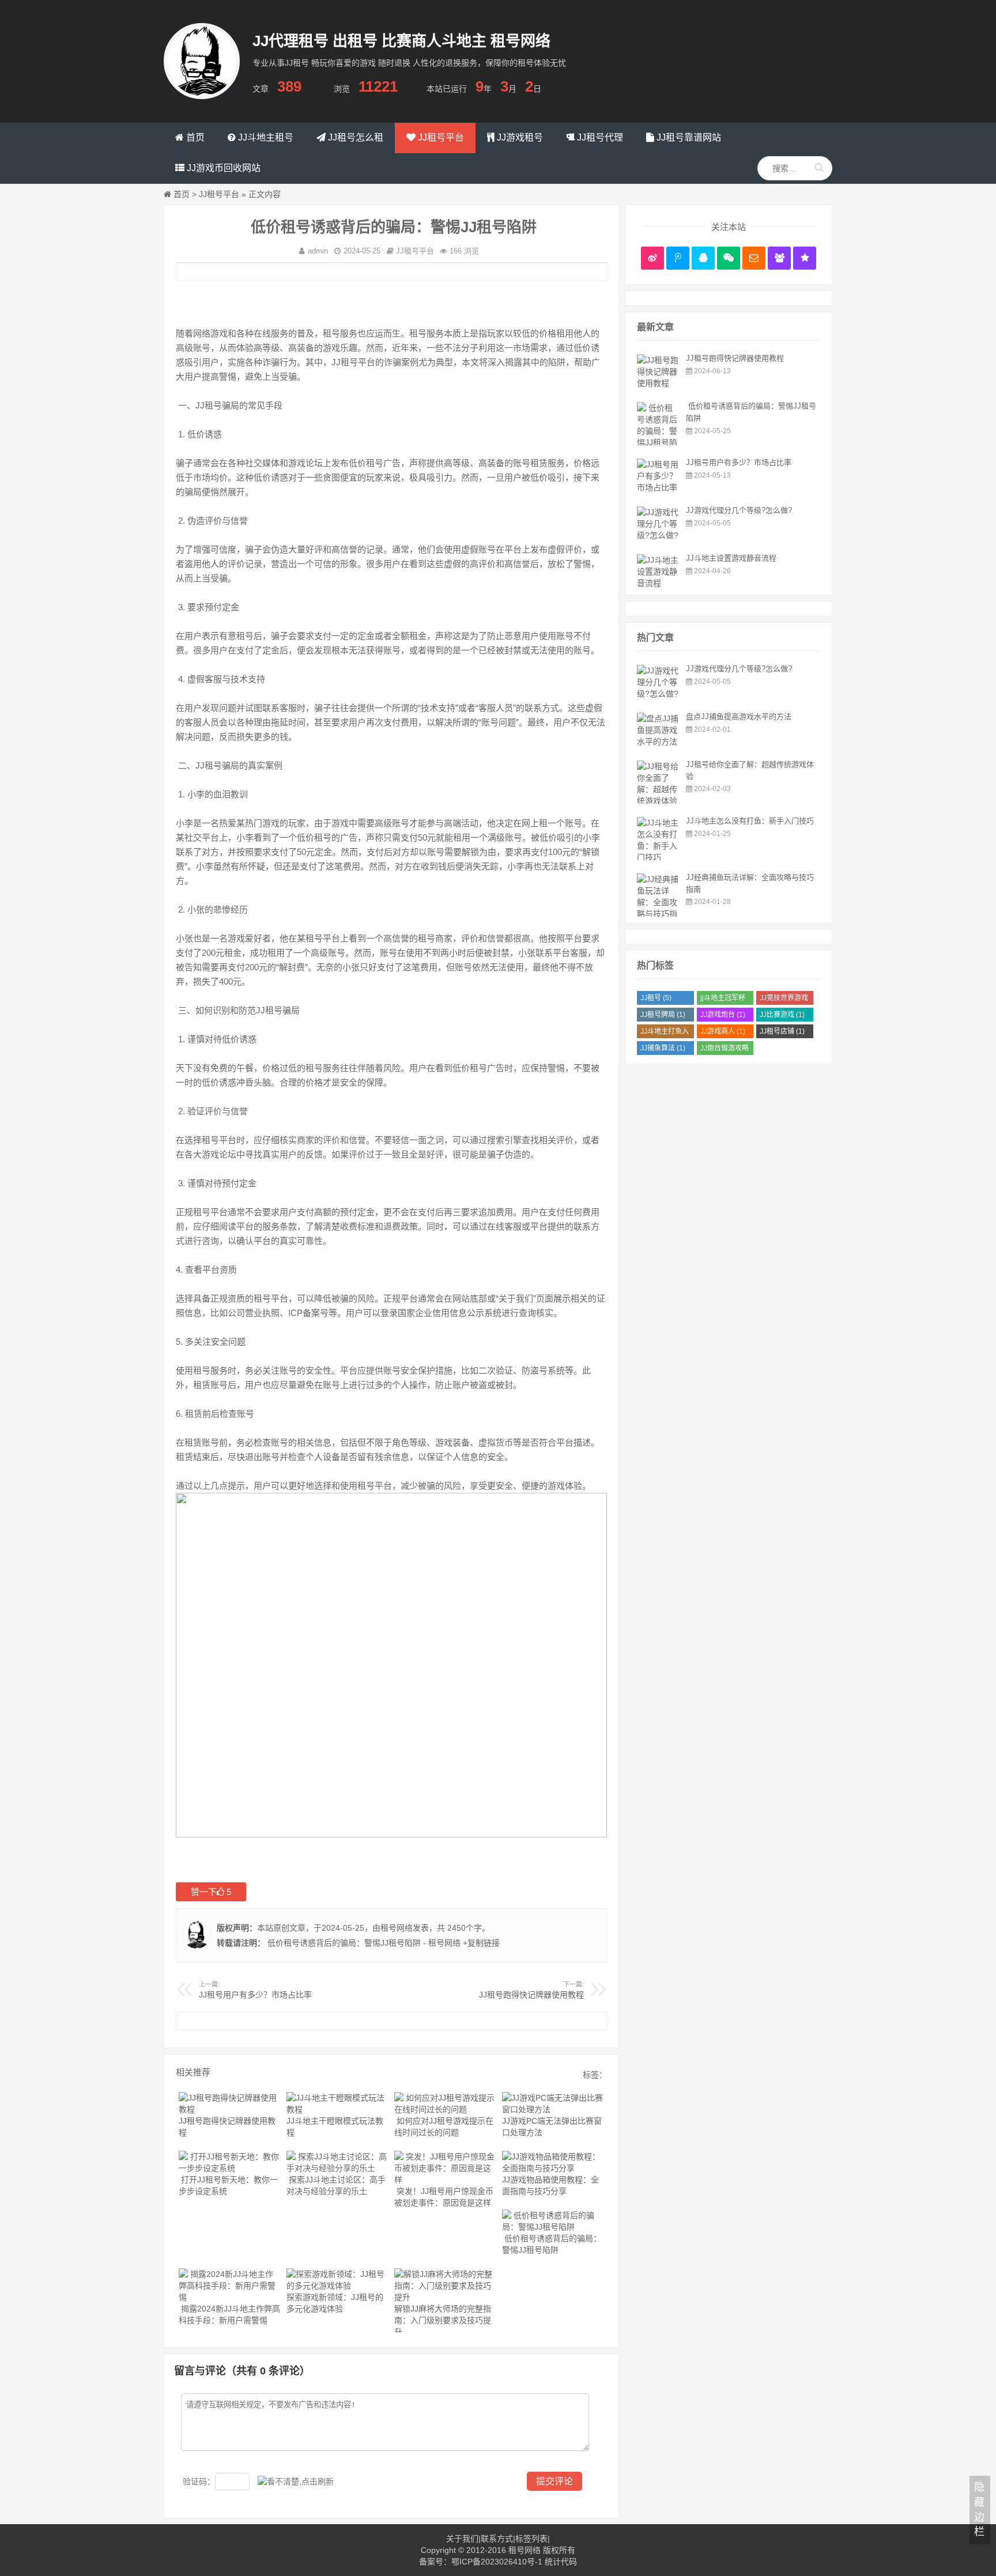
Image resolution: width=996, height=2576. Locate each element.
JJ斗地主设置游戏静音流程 (731, 558)
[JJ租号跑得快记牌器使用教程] (659, 383)
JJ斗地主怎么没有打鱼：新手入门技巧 (750, 821)
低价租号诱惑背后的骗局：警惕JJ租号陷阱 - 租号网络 (363, 1943)
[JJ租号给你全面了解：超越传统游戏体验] (659, 801)
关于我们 (462, 2539)
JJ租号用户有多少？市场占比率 (255, 1995)
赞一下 (211, 1892)
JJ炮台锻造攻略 (725, 1049)
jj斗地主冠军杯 (723, 999)
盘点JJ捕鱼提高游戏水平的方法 (739, 716)
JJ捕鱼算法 (663, 1048)
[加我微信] (729, 258)
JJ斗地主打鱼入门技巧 (665, 1033)
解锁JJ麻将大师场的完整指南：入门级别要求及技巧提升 (443, 2320)
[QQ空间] (805, 258)
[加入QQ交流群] (779, 258)
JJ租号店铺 (782, 1031)
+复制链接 (480, 1943)
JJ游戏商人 (723, 1031)
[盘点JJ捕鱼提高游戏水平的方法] (659, 742)
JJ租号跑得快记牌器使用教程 (531, 1995)
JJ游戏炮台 (723, 1015)
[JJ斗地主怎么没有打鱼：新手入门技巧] (659, 857)
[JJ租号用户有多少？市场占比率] (659, 487)
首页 (182, 194)
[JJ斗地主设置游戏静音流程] (659, 583)
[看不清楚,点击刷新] (296, 2482)
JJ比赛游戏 (782, 1015)
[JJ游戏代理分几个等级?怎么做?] (659, 535)
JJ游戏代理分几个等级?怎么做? (739, 510)
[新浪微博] (652, 258)
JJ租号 (656, 998)
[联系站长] (703, 258)
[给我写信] (754, 258)
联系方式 (497, 2539)
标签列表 (531, 2539)
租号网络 (397, 1928)
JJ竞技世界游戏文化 (784, 999)
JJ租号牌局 (663, 1015)
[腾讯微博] (678, 258)
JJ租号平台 (219, 194)
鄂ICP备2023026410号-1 (497, 2562)
